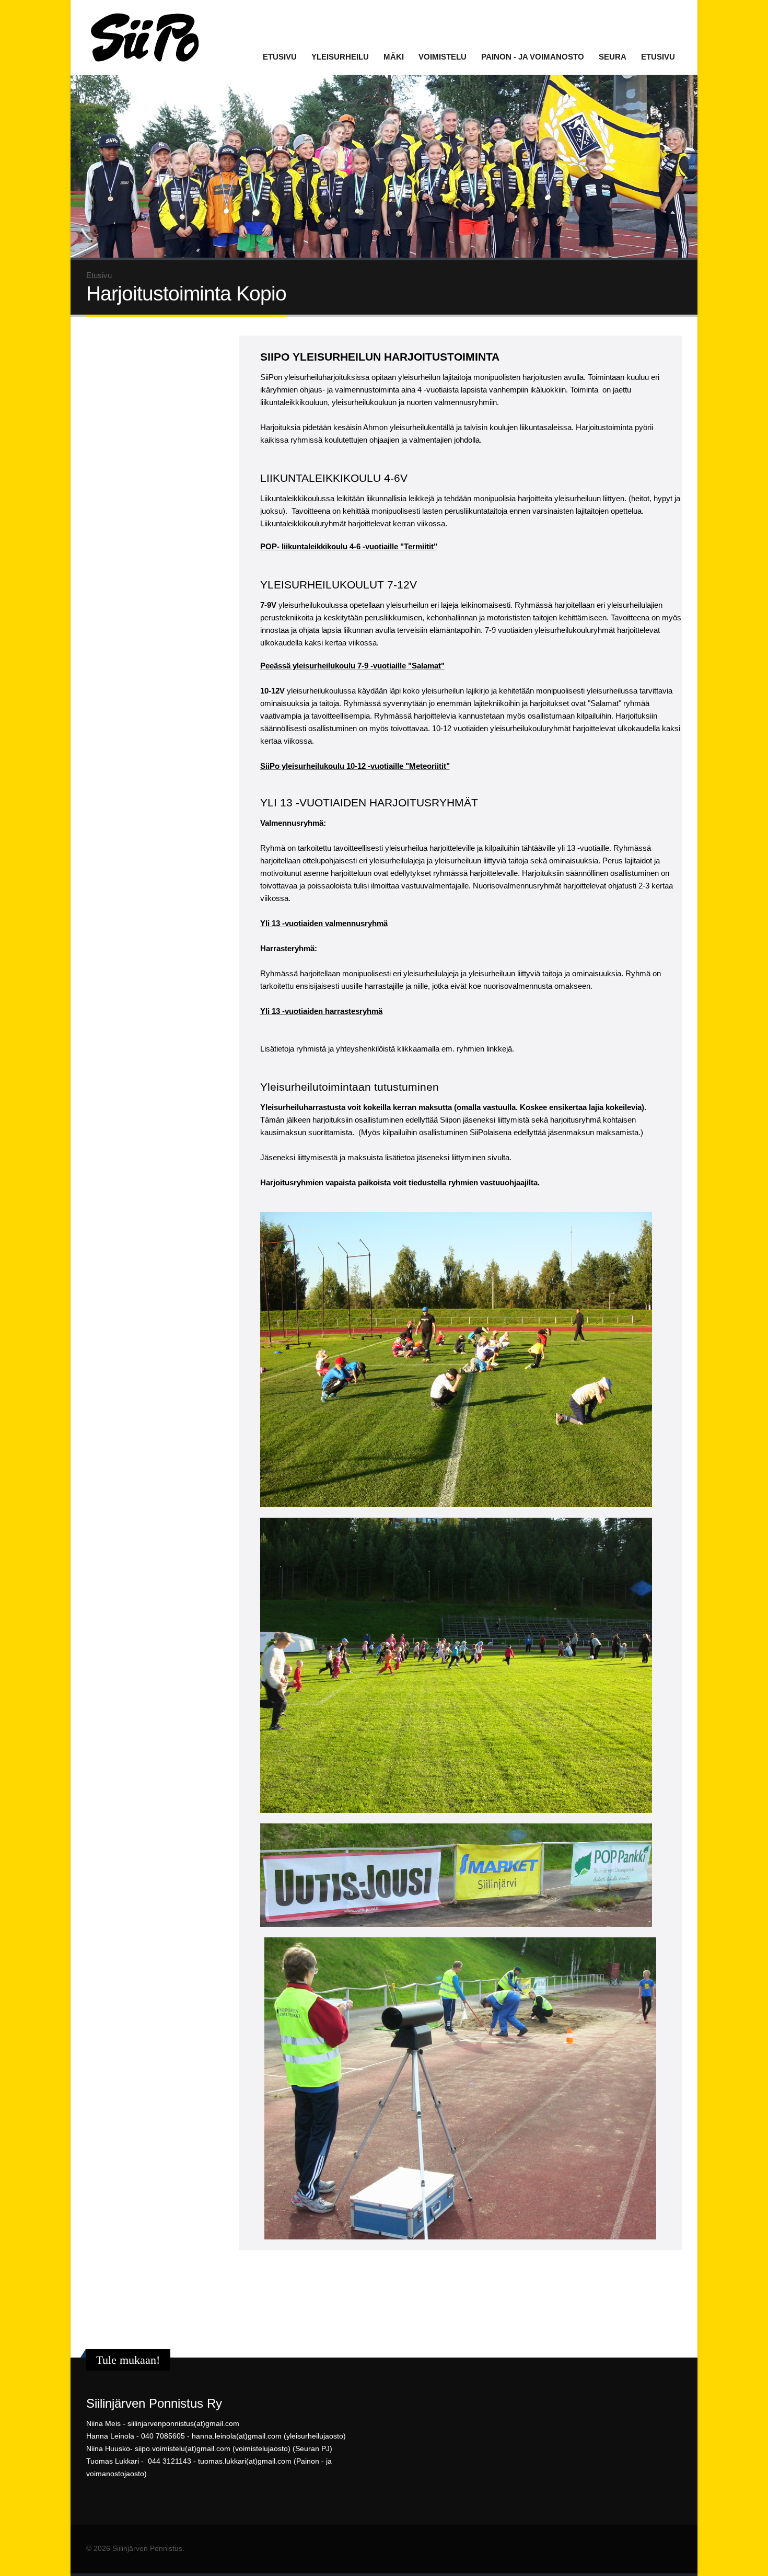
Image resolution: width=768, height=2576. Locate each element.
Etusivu (280, 57)
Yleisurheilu (340, 57)
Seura (613, 57)
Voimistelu (443, 57)
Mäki (394, 57)
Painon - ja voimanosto (533, 57)
